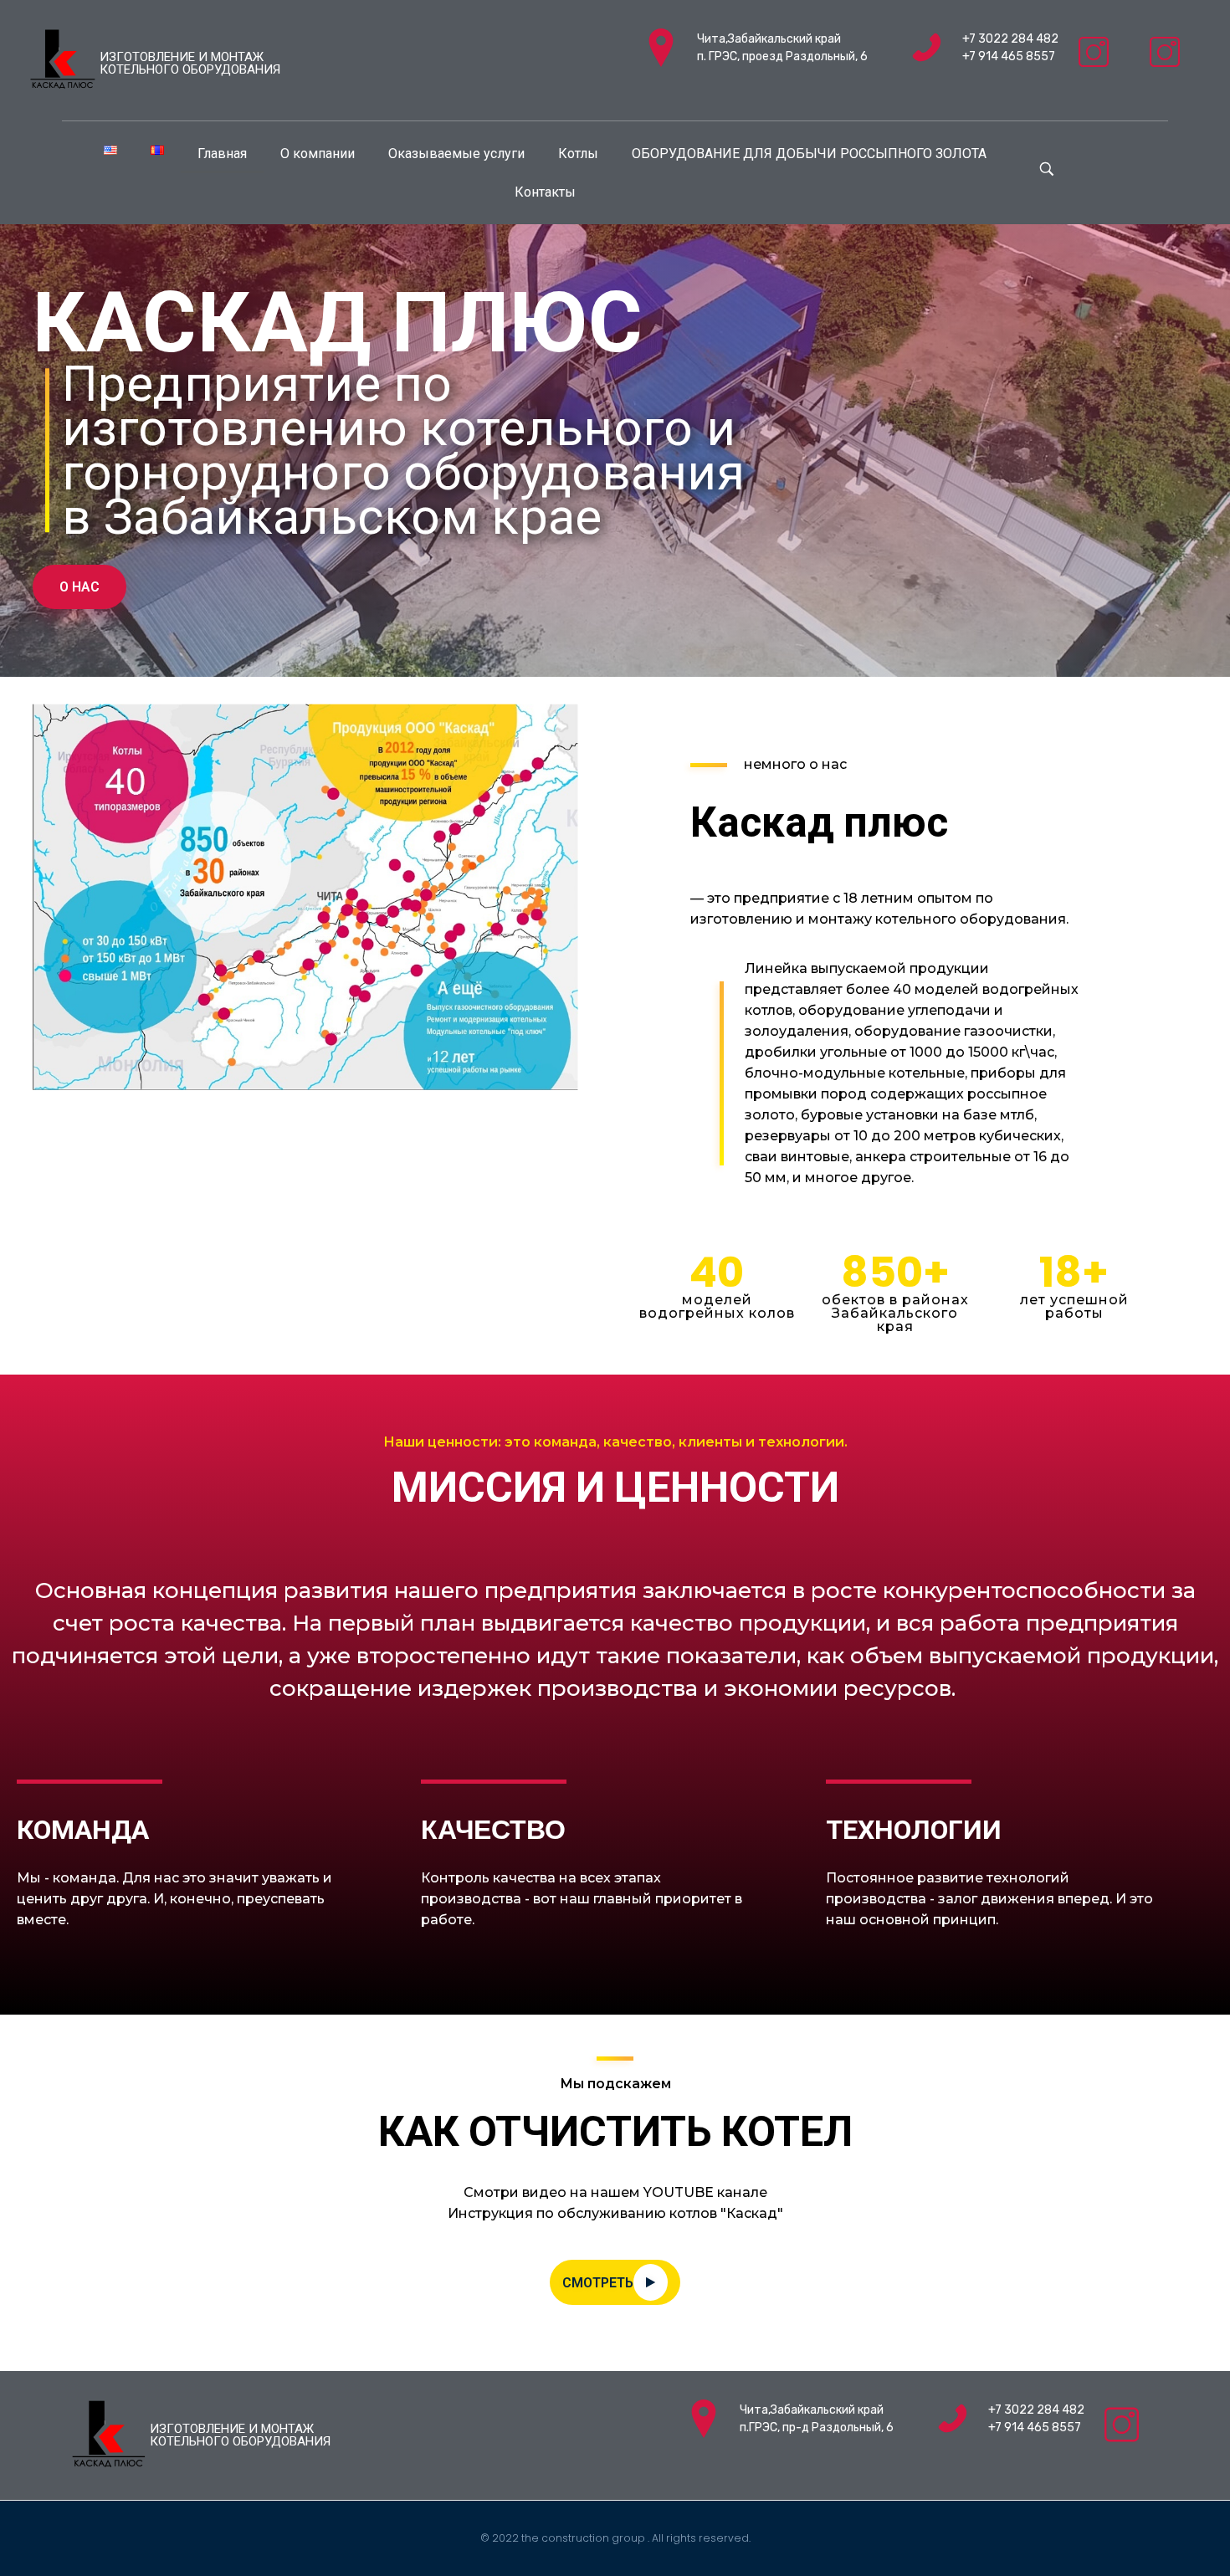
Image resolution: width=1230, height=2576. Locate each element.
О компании (318, 154)
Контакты (545, 192)
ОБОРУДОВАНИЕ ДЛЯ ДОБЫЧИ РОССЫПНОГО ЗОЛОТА (809, 154)
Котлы (578, 154)
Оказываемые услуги (456, 154)
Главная (222, 154)
